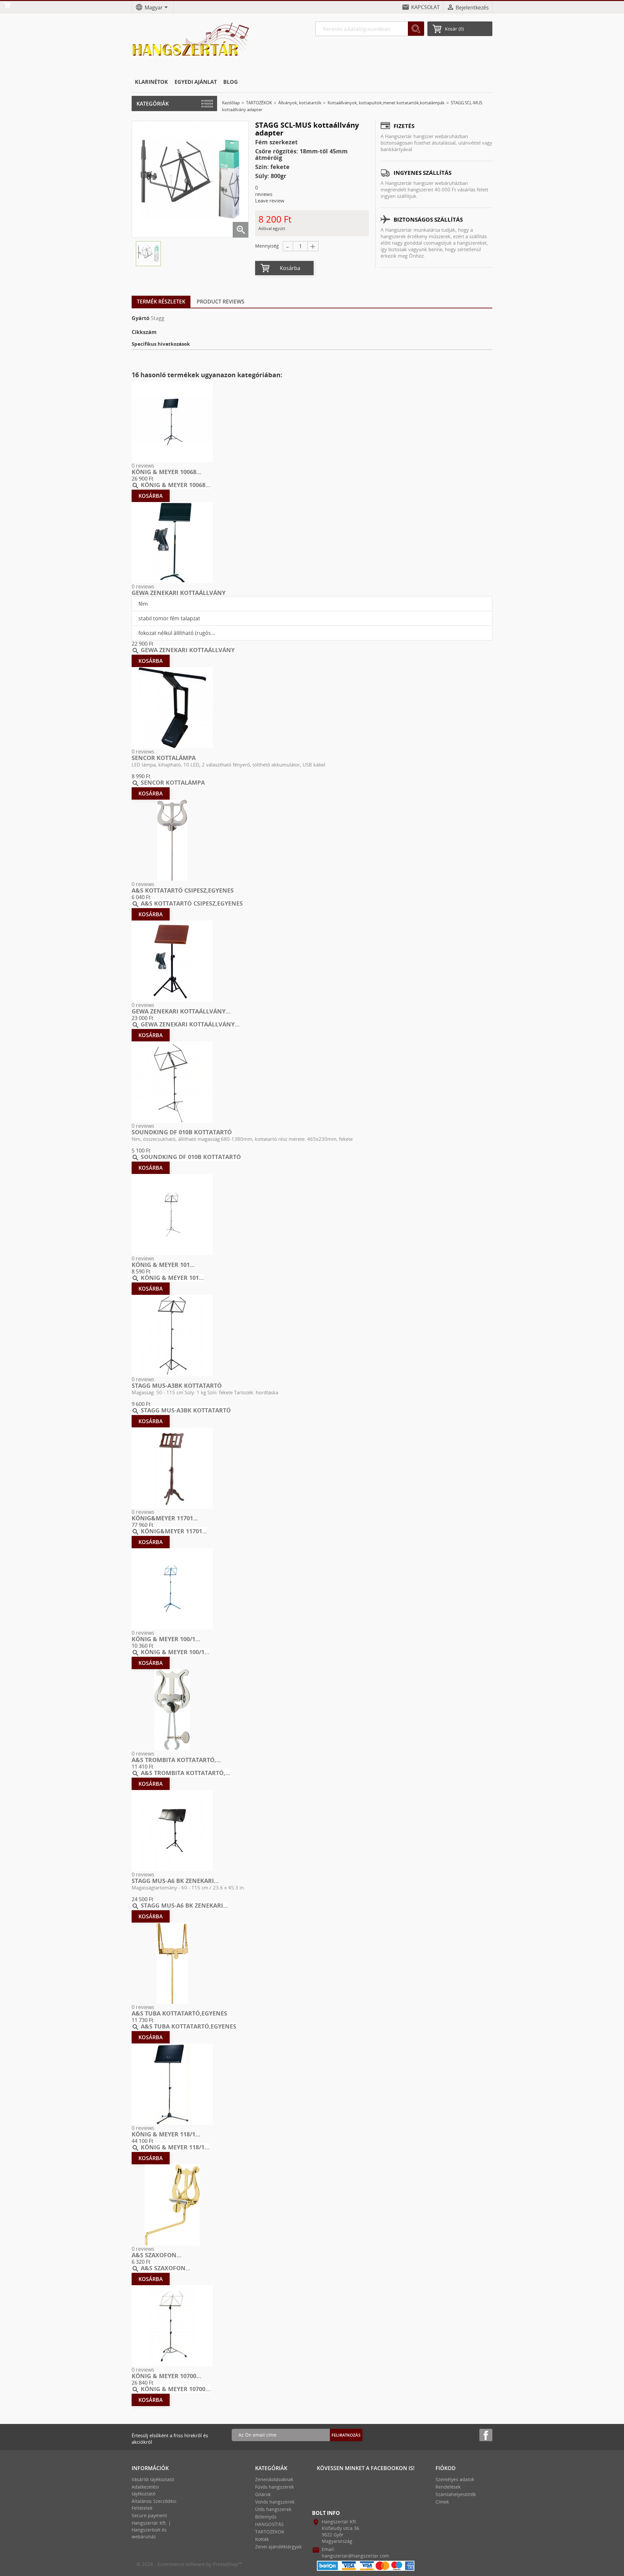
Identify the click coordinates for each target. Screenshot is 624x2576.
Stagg (158, 318)
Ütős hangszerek (273, 2509)
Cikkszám (144, 332)
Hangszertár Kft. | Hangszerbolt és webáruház (151, 2530)
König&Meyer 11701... (165, 1518)
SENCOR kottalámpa (164, 758)
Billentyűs (266, 2517)
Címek (442, 2502)
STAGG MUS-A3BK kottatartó (177, 1385)
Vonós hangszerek (275, 2502)
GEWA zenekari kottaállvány (179, 593)
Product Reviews (221, 302)
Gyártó (141, 318)
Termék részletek (161, 302)
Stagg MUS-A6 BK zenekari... (175, 1881)
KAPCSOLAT (425, 7)
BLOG (231, 82)
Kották (262, 2539)
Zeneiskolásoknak (274, 2479)
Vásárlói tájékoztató (153, 2479)
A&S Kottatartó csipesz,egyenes (183, 890)
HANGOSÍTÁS (269, 2524)
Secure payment (149, 2515)
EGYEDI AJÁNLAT (196, 82)
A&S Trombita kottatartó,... (176, 1760)
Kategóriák (153, 104)
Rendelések (448, 2487)
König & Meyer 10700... (166, 2376)
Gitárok (263, 2494)
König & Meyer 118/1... (166, 2134)
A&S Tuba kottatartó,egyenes (179, 2013)
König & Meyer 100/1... (166, 1639)
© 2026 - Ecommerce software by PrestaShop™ (189, 2564)
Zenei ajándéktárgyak (278, 2547)
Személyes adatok (455, 2479)
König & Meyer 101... (163, 1265)
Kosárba (290, 268)
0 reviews (143, 466)
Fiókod (446, 2468)
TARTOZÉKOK (270, 2532)
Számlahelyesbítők (456, 2494)
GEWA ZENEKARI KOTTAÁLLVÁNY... (181, 1011)
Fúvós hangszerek (274, 2487)
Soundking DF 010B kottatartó (182, 1132)
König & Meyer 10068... (166, 472)
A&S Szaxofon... (156, 2255)
